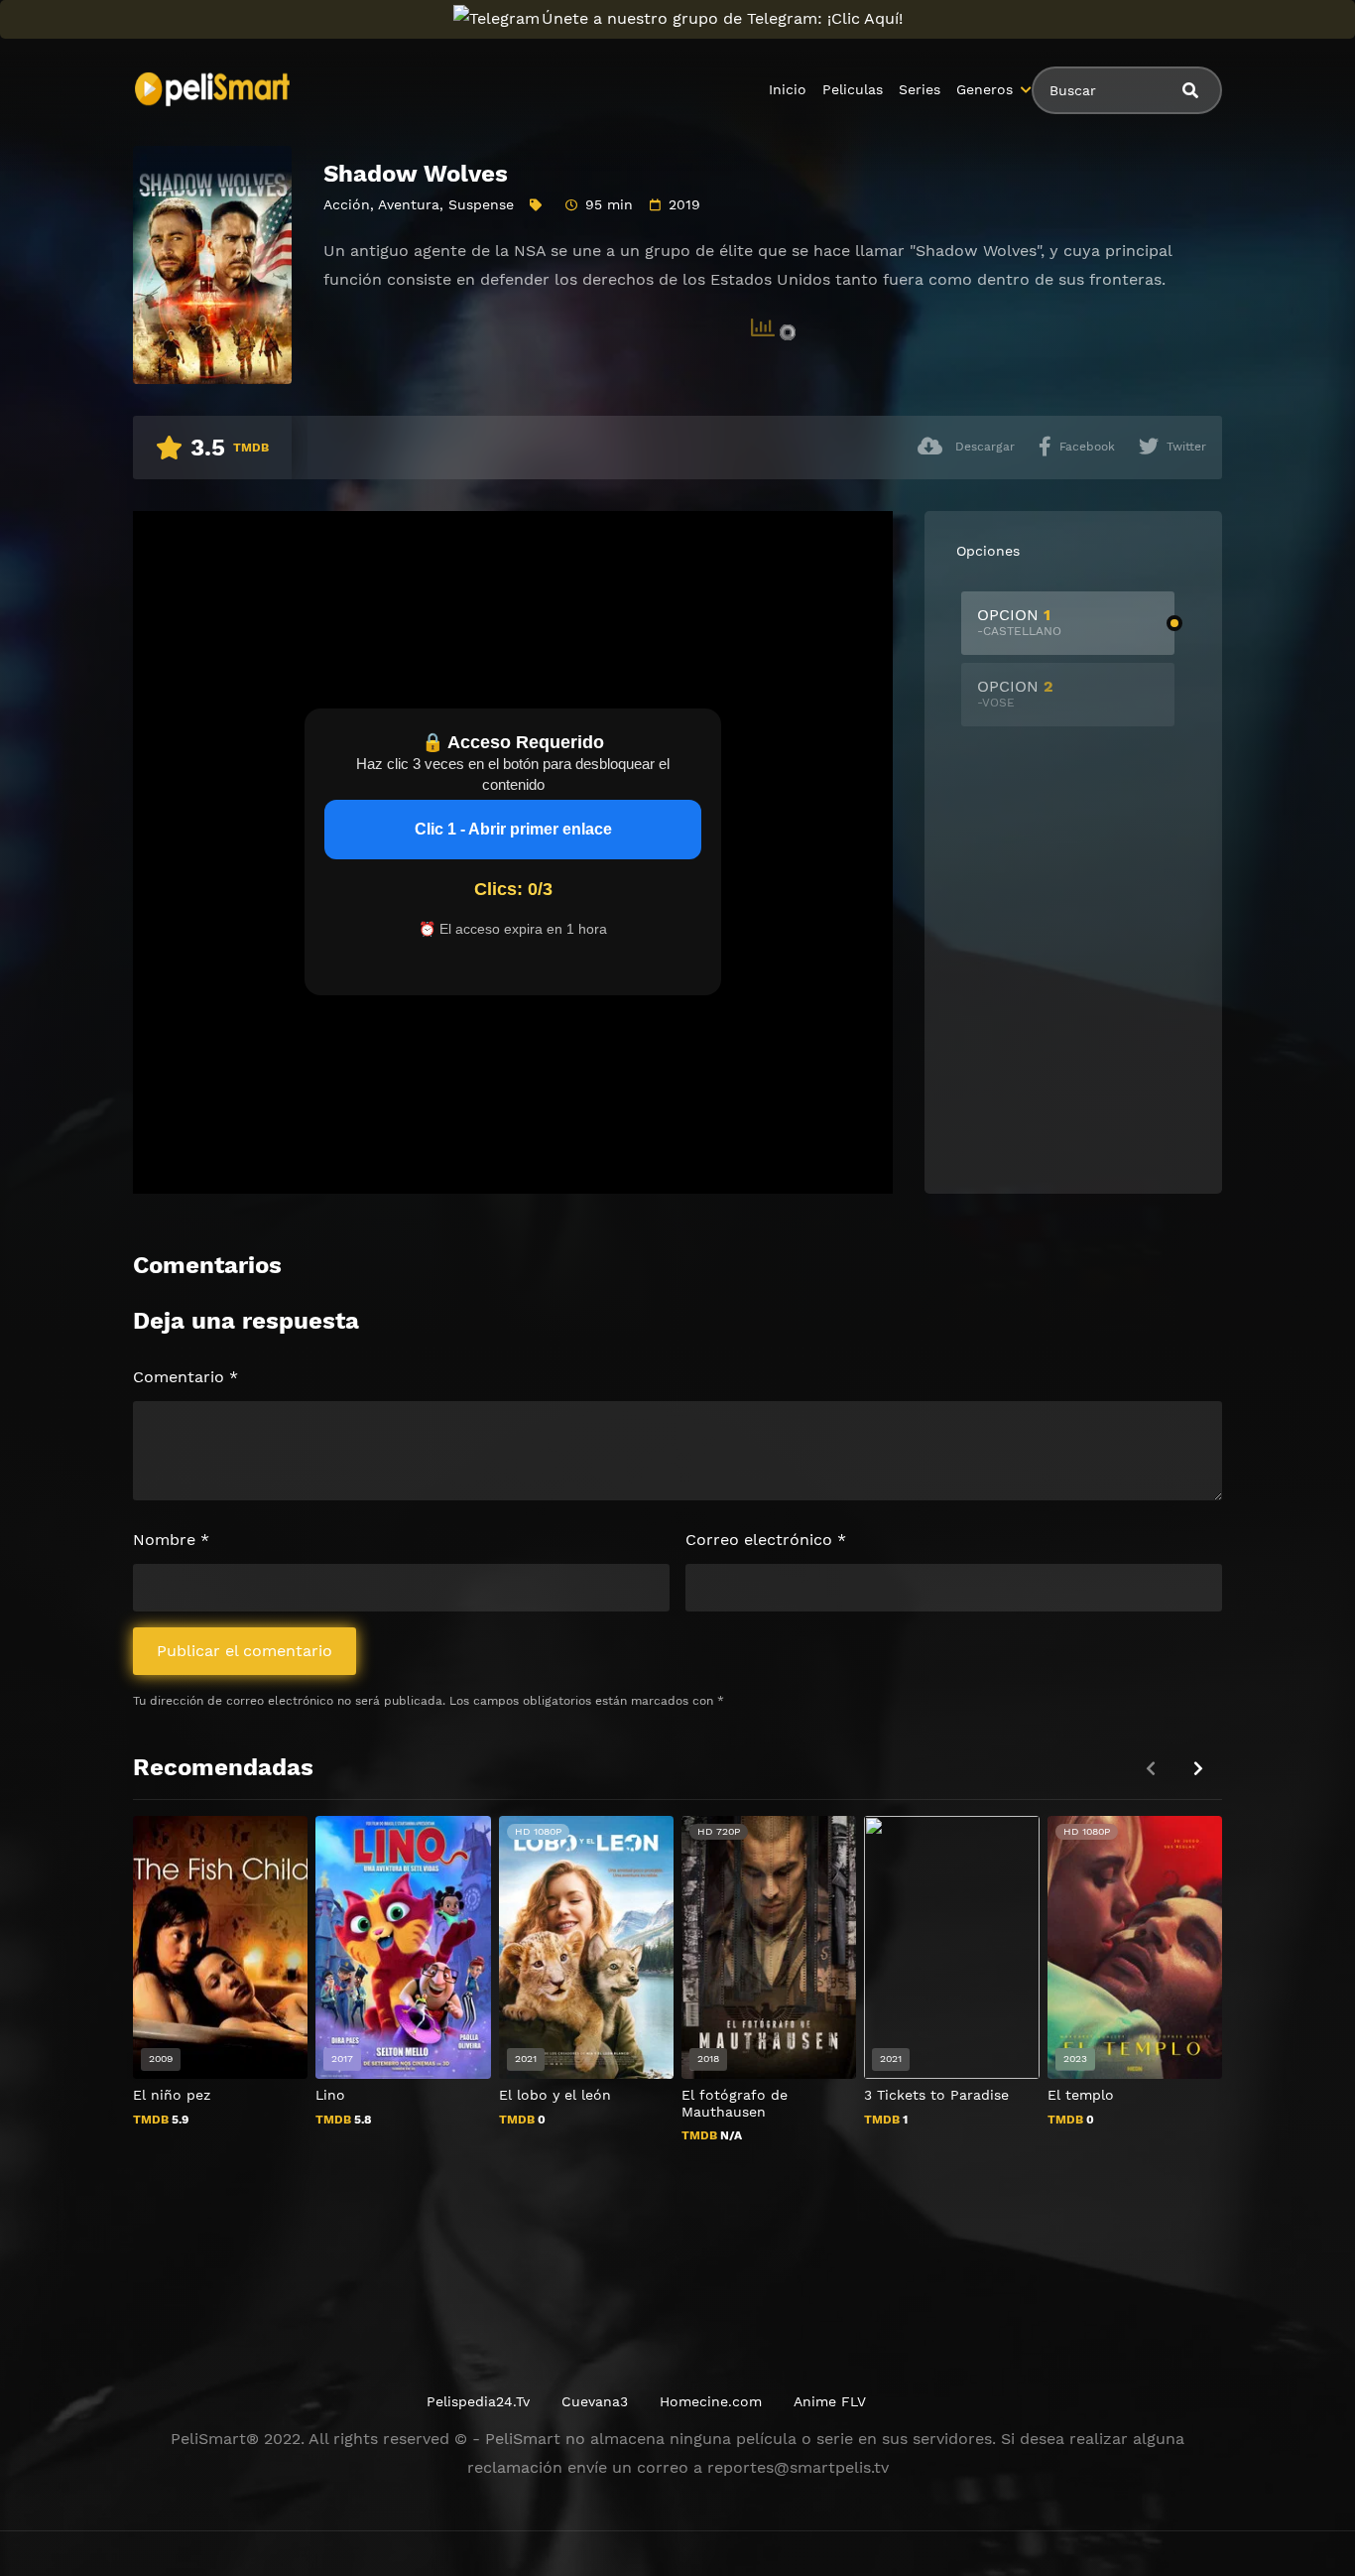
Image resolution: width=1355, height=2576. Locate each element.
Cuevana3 (595, 2401)
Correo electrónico (766, 1540)
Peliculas (853, 89)
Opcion (1019, 622)
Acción (347, 204)
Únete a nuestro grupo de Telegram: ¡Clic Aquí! (722, 18)
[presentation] (1198, 1769)
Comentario (185, 1377)
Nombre (171, 1540)
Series (920, 89)
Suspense (481, 204)
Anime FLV (830, 2401)
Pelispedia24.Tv (478, 2401)
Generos (985, 89)
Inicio (788, 89)
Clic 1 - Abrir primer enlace (513, 829)
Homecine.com (711, 2401)
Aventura (409, 204)
